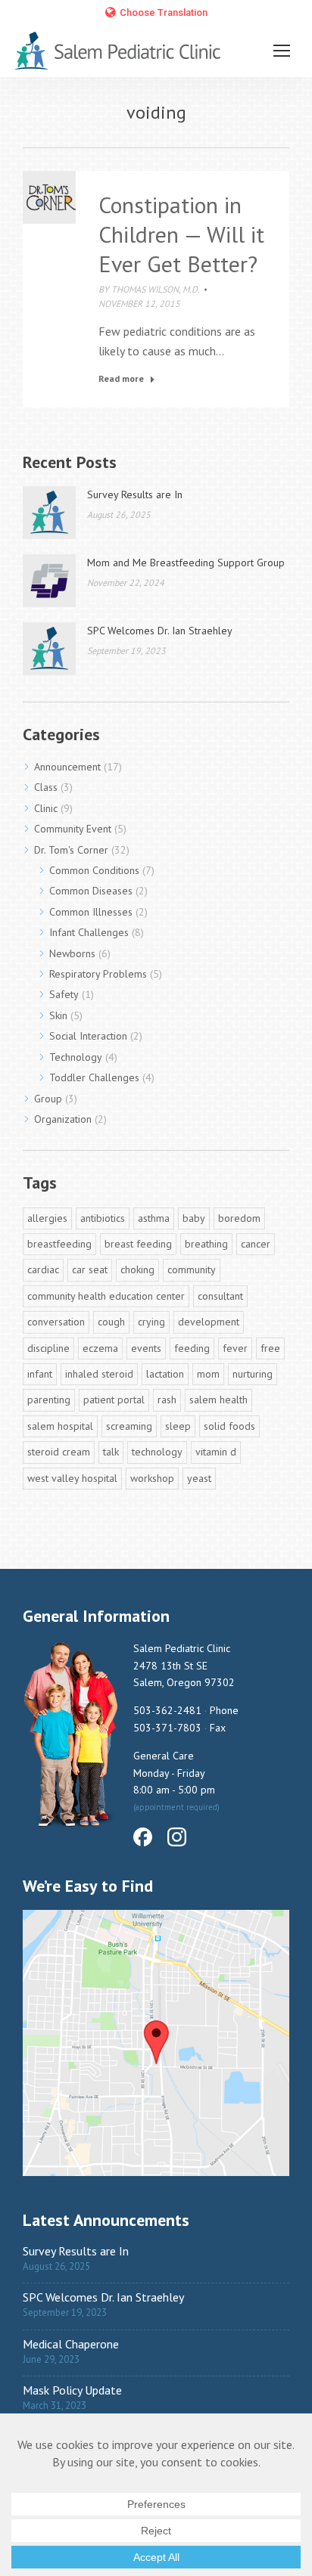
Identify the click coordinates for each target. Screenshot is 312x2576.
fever (235, 1348)
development (209, 1322)
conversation (56, 1322)
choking (137, 1269)
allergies (47, 1218)
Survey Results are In (135, 494)
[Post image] (49, 513)
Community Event (73, 829)
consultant (220, 1296)
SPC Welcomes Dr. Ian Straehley (160, 631)
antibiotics (103, 1218)
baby (194, 1218)
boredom (239, 1218)
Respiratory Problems (98, 974)
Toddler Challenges (94, 1077)
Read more (121, 378)
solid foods (229, 1426)
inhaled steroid (99, 1374)
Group (48, 1099)
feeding (192, 1348)
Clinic (46, 808)
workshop (152, 1478)
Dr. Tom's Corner (71, 850)
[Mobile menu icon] (282, 51)
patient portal (114, 1400)
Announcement (67, 767)
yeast (199, 1478)
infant (40, 1374)
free (270, 1348)
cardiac (43, 1269)
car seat (90, 1269)
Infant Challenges (89, 932)
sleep (178, 1426)
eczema (100, 1348)
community (192, 1269)
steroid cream (59, 1452)
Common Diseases (91, 891)
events (146, 1348)
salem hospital (60, 1426)
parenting (49, 1400)
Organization (63, 1119)
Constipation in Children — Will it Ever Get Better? (181, 234)
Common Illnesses (91, 912)
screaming (129, 1426)
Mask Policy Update (72, 2390)
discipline (48, 1348)
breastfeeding (59, 1244)
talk (111, 1452)
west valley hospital (72, 1478)
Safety (64, 994)
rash (167, 1400)
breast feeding (138, 1244)
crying (151, 1322)
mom (208, 1374)
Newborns (72, 953)
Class (46, 787)
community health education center (106, 1296)
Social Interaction (88, 1036)
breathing (206, 1244)
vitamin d (216, 1452)
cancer (256, 1244)
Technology (76, 1057)
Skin (58, 1015)
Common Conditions (94, 870)
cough (111, 1322)
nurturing (253, 1374)
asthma (154, 1218)
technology (157, 1452)
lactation (165, 1374)
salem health (218, 1400)
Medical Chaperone (71, 2344)
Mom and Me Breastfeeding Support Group (186, 563)
